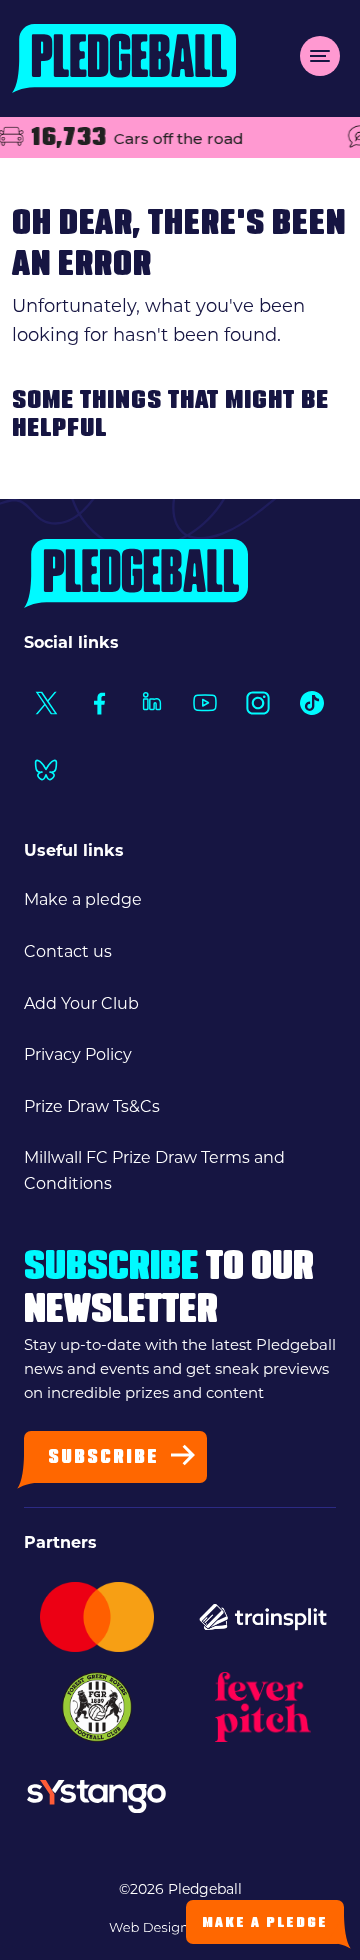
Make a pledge (83, 901)
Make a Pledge (265, 1923)
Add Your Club (81, 1005)
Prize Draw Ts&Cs (92, 1108)
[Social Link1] (45, 702)
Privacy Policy (78, 1056)
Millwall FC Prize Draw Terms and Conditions (154, 1172)
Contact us (68, 953)
